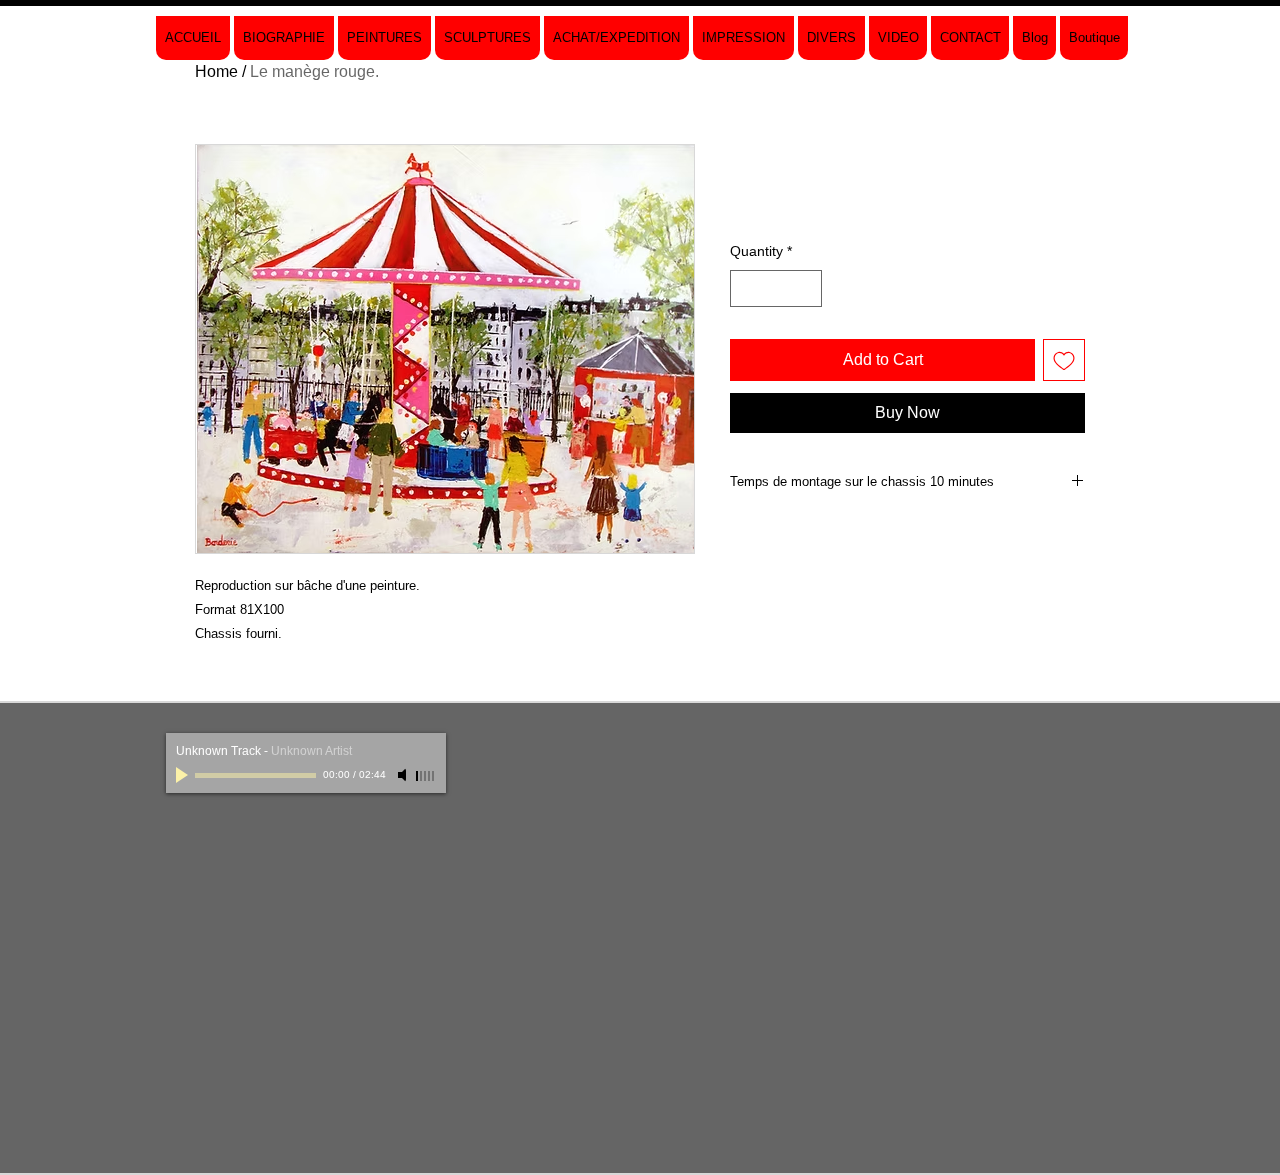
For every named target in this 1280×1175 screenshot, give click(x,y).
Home (216, 71)
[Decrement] (745, 288)
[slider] (426, 776)
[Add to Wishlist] (1064, 360)
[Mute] (404, 775)
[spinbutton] (776, 288)
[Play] (184, 775)
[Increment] (806, 288)
